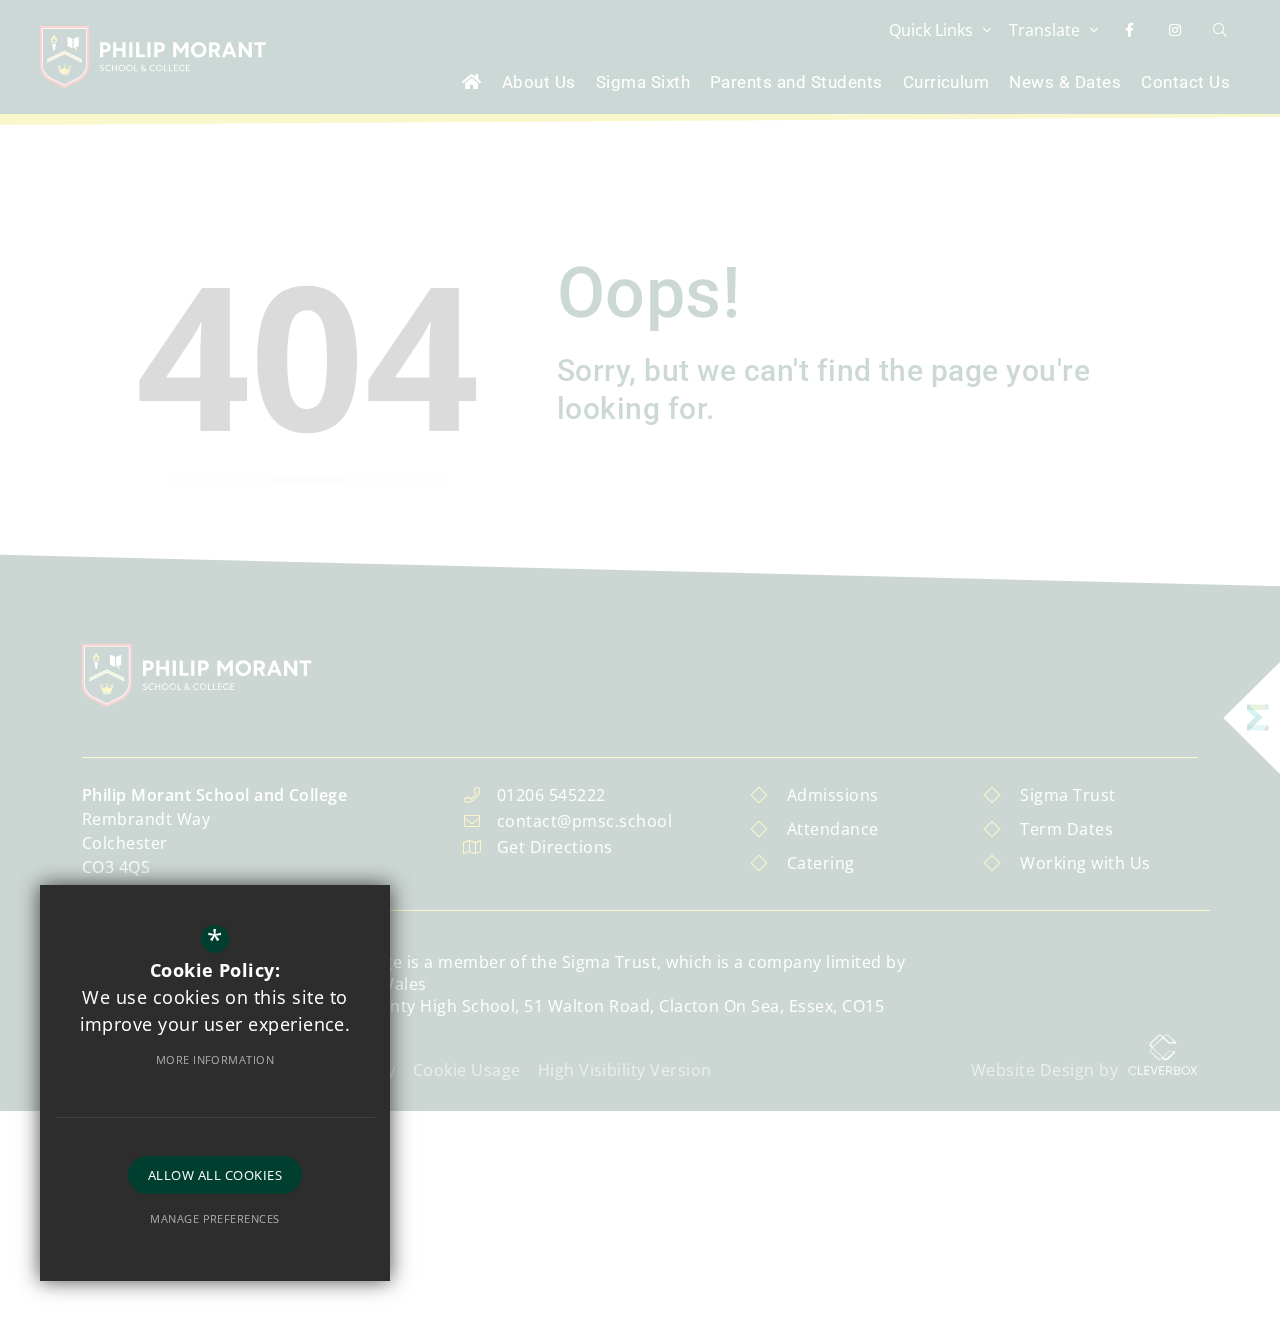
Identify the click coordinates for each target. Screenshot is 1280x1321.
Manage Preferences (215, 1218)
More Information (215, 1059)
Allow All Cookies (215, 1175)
